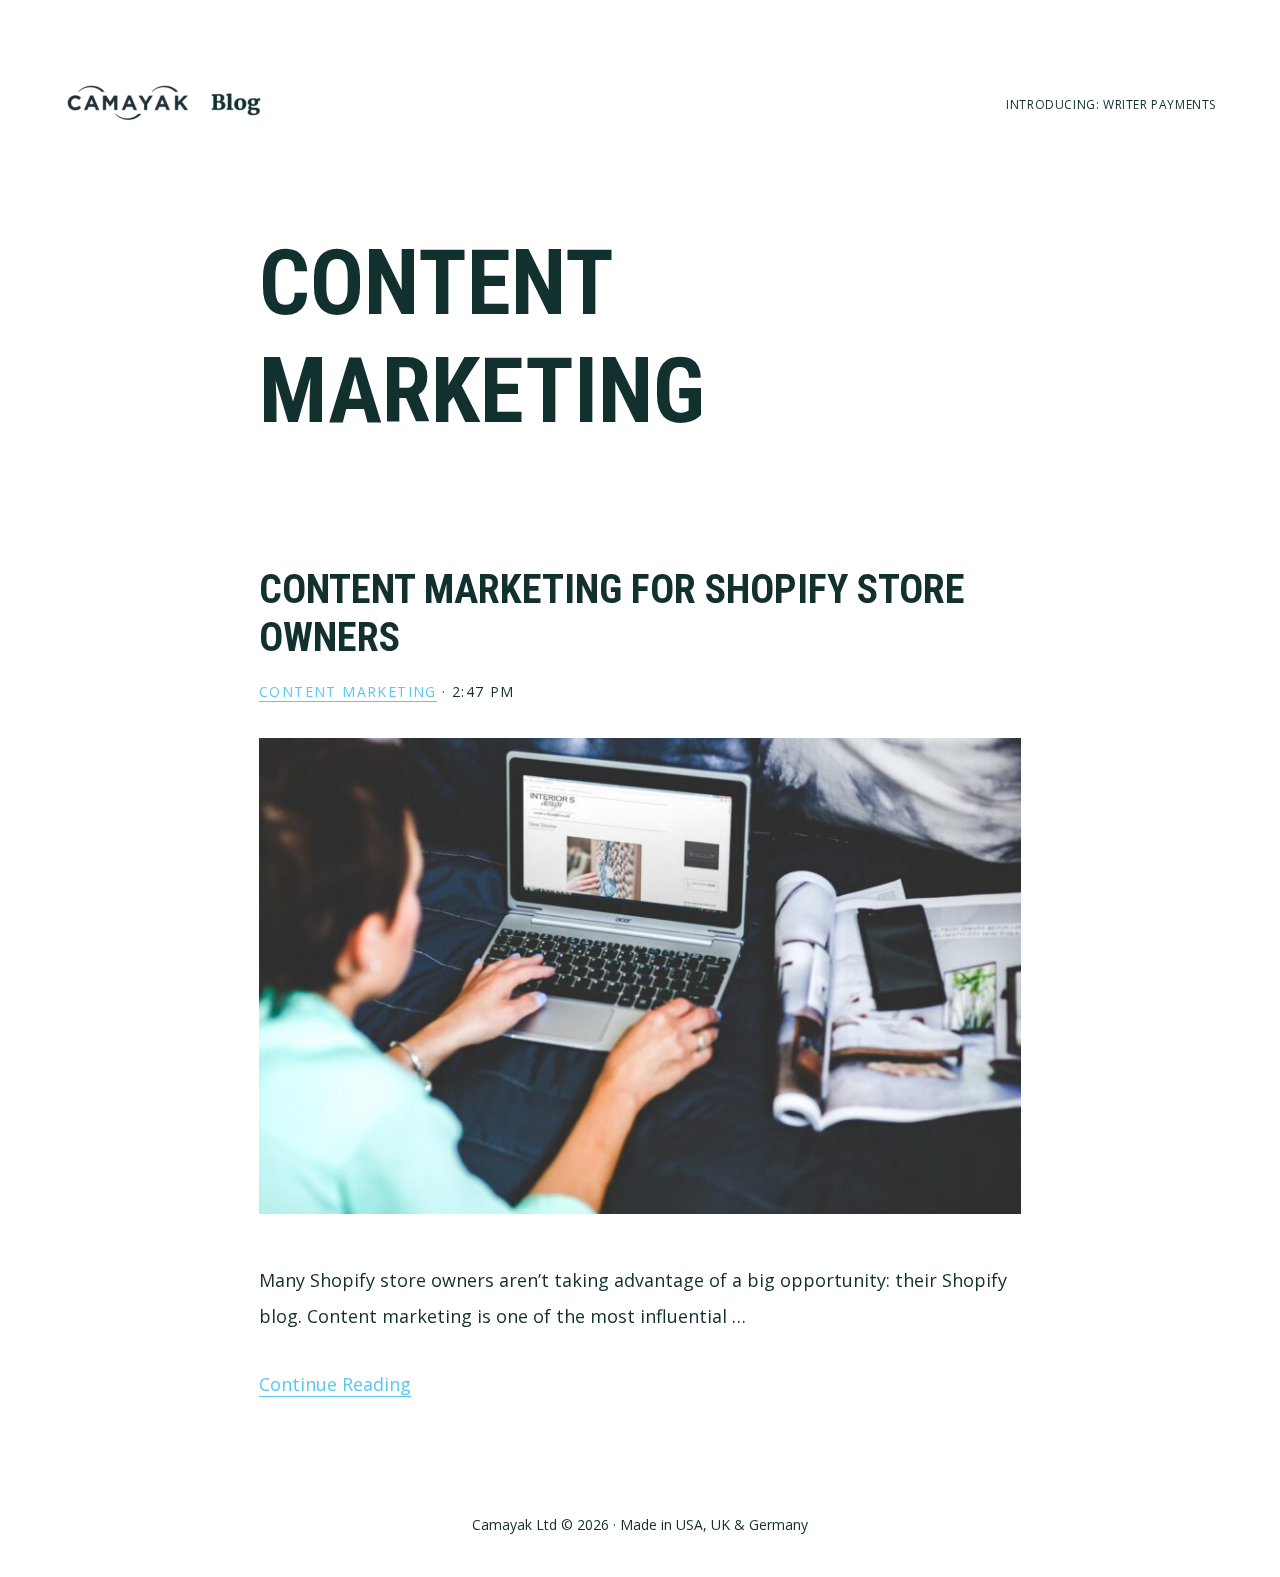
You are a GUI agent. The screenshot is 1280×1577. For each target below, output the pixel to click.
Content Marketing (348, 691)
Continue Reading (335, 1384)
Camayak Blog (164, 102)
